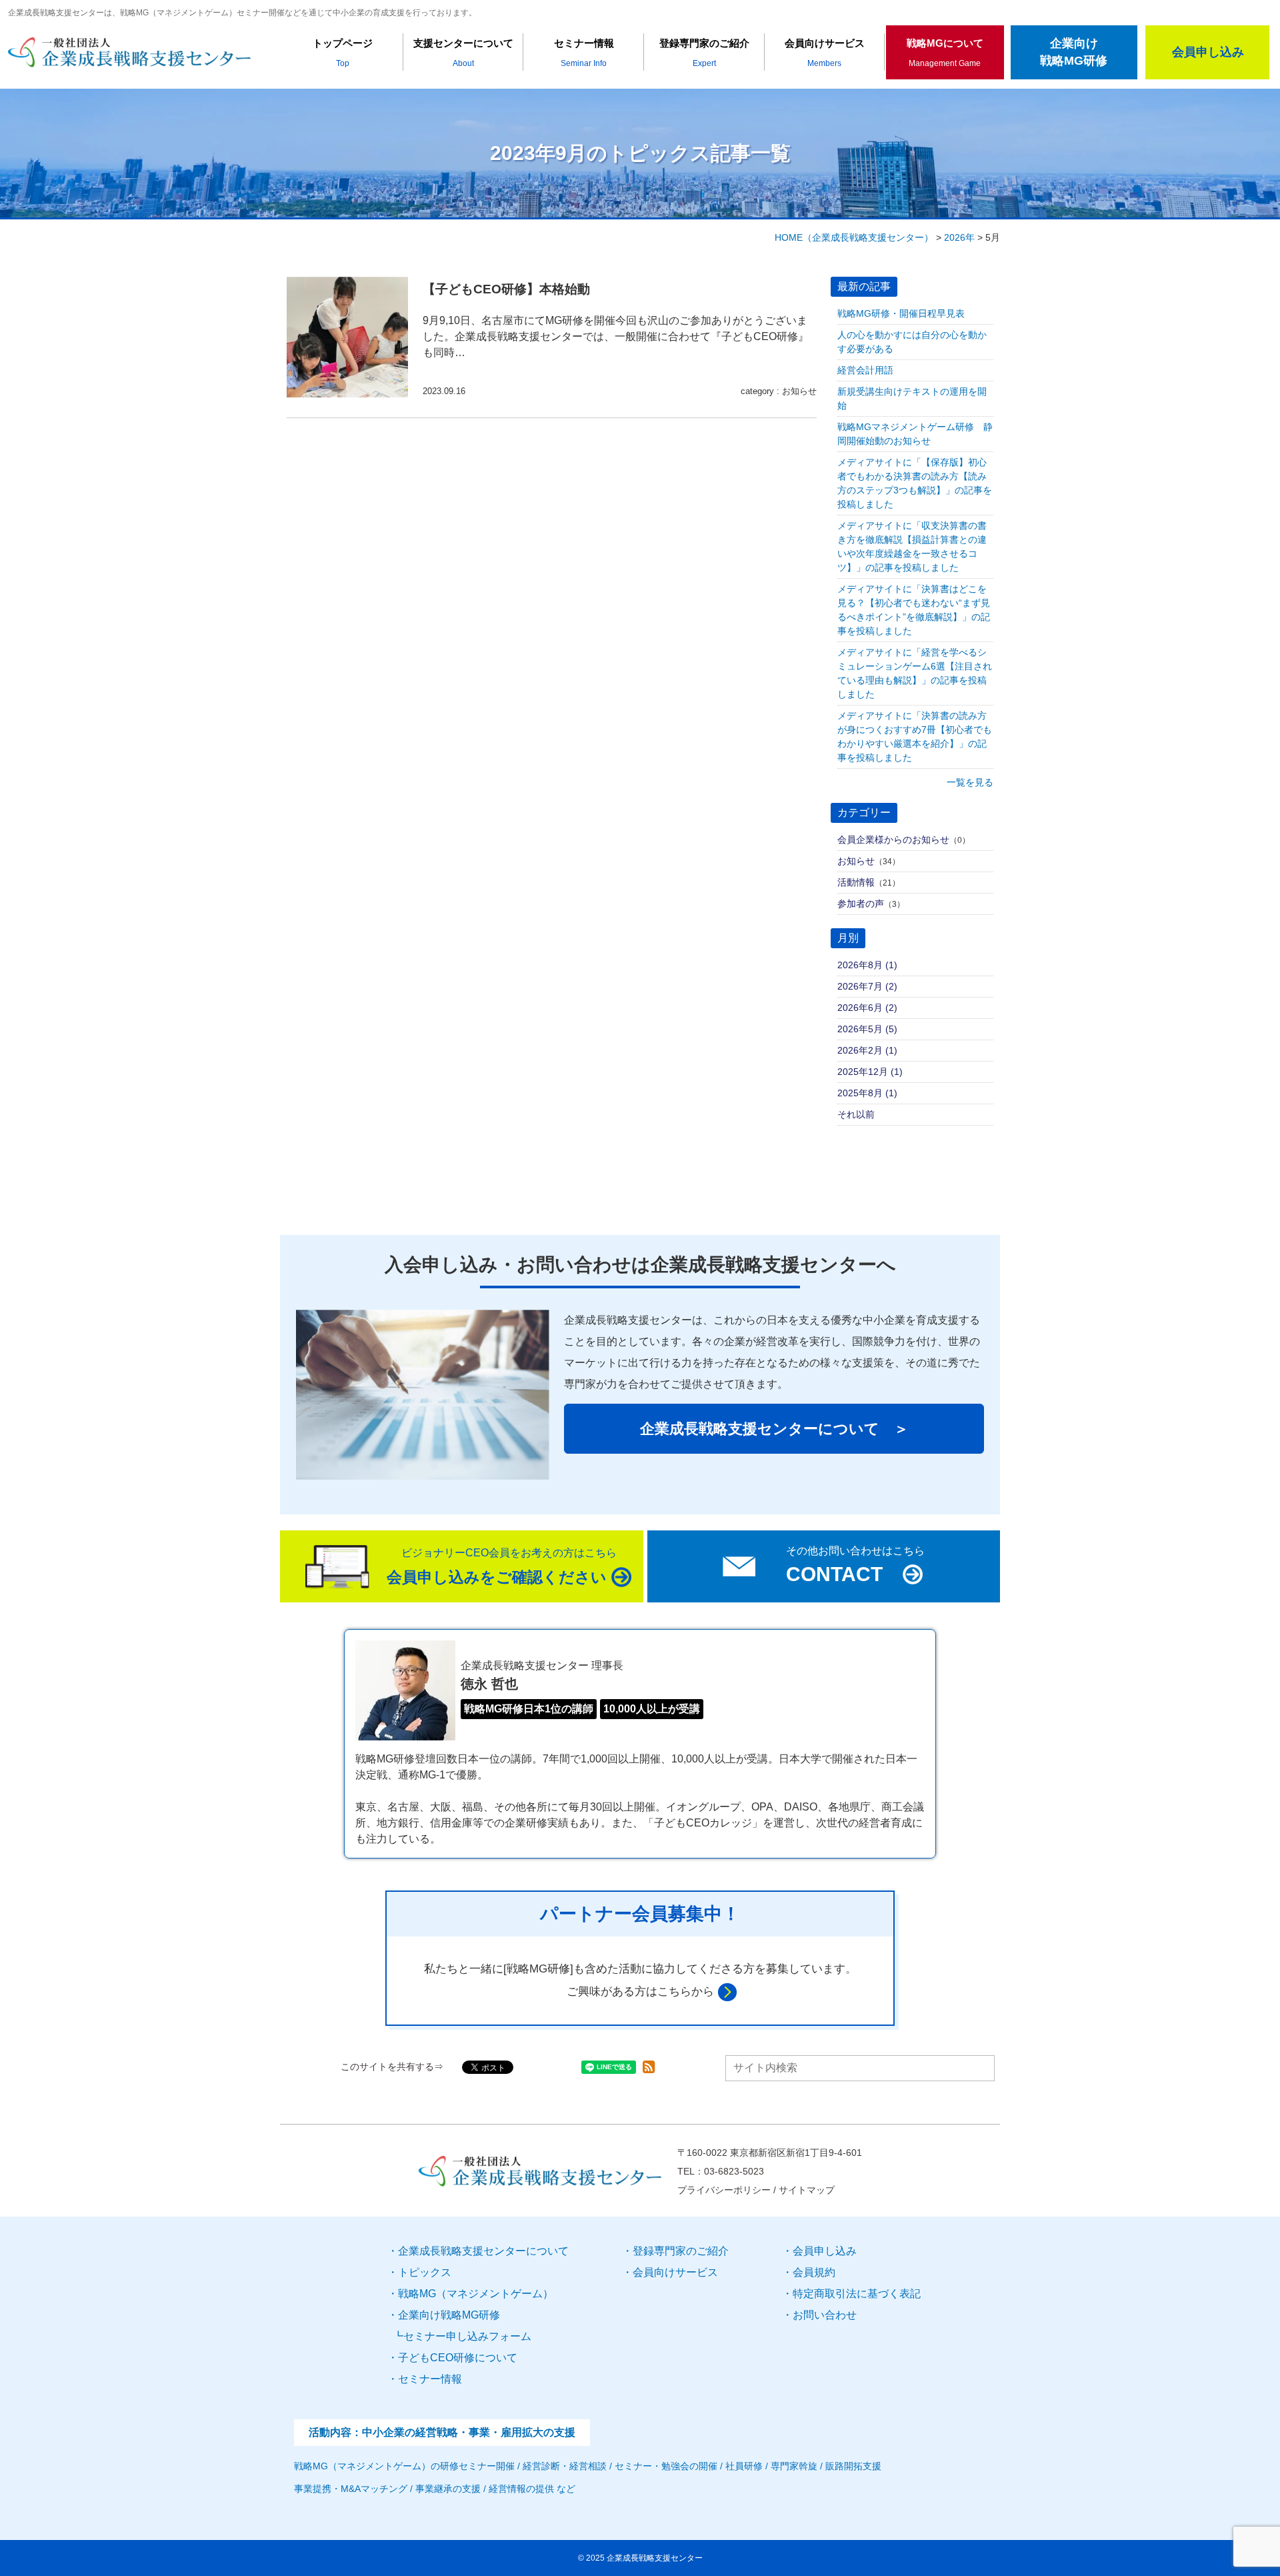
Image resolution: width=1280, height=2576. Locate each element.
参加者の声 (861, 904)
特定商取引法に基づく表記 (857, 2294)
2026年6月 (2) (867, 1008)
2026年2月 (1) (867, 1050)
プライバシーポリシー (724, 2190)
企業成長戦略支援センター (655, 2558)
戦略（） (476, 2294)
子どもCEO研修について (458, 2358)
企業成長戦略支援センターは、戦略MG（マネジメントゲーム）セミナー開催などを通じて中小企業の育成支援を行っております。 (242, 13)
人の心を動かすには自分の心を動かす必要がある (912, 342)
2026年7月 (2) (867, 986)
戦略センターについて (483, 2251)
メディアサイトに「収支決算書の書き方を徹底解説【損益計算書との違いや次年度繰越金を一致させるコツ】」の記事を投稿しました (912, 546)
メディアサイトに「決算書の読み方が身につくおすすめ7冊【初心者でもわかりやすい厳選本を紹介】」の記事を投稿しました (915, 737)
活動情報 (856, 882)
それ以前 (856, 1114)
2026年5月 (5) (867, 1029)
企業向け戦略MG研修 (1074, 52)
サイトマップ (807, 2190)
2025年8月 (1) (867, 1093)
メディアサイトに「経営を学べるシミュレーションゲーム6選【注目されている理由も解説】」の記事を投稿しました (915, 673)
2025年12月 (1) (870, 1072)
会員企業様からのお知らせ (893, 840)
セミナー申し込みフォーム (467, 2336)
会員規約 (814, 2272)
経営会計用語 (865, 370)
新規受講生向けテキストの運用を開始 (912, 398)
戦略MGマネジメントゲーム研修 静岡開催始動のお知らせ (915, 434)
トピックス (425, 2272)
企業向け (449, 2315)
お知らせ (799, 391)
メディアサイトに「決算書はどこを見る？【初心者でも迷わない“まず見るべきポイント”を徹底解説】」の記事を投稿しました (914, 610)
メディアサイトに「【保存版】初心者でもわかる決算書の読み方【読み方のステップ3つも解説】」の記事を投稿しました (915, 483)
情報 (430, 2379)
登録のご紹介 (681, 2251)
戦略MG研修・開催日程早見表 (901, 313)
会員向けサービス (675, 2272)
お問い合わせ (825, 2315)
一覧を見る (970, 782)
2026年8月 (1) (867, 965)
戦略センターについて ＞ (774, 1429)
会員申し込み (825, 2251)
